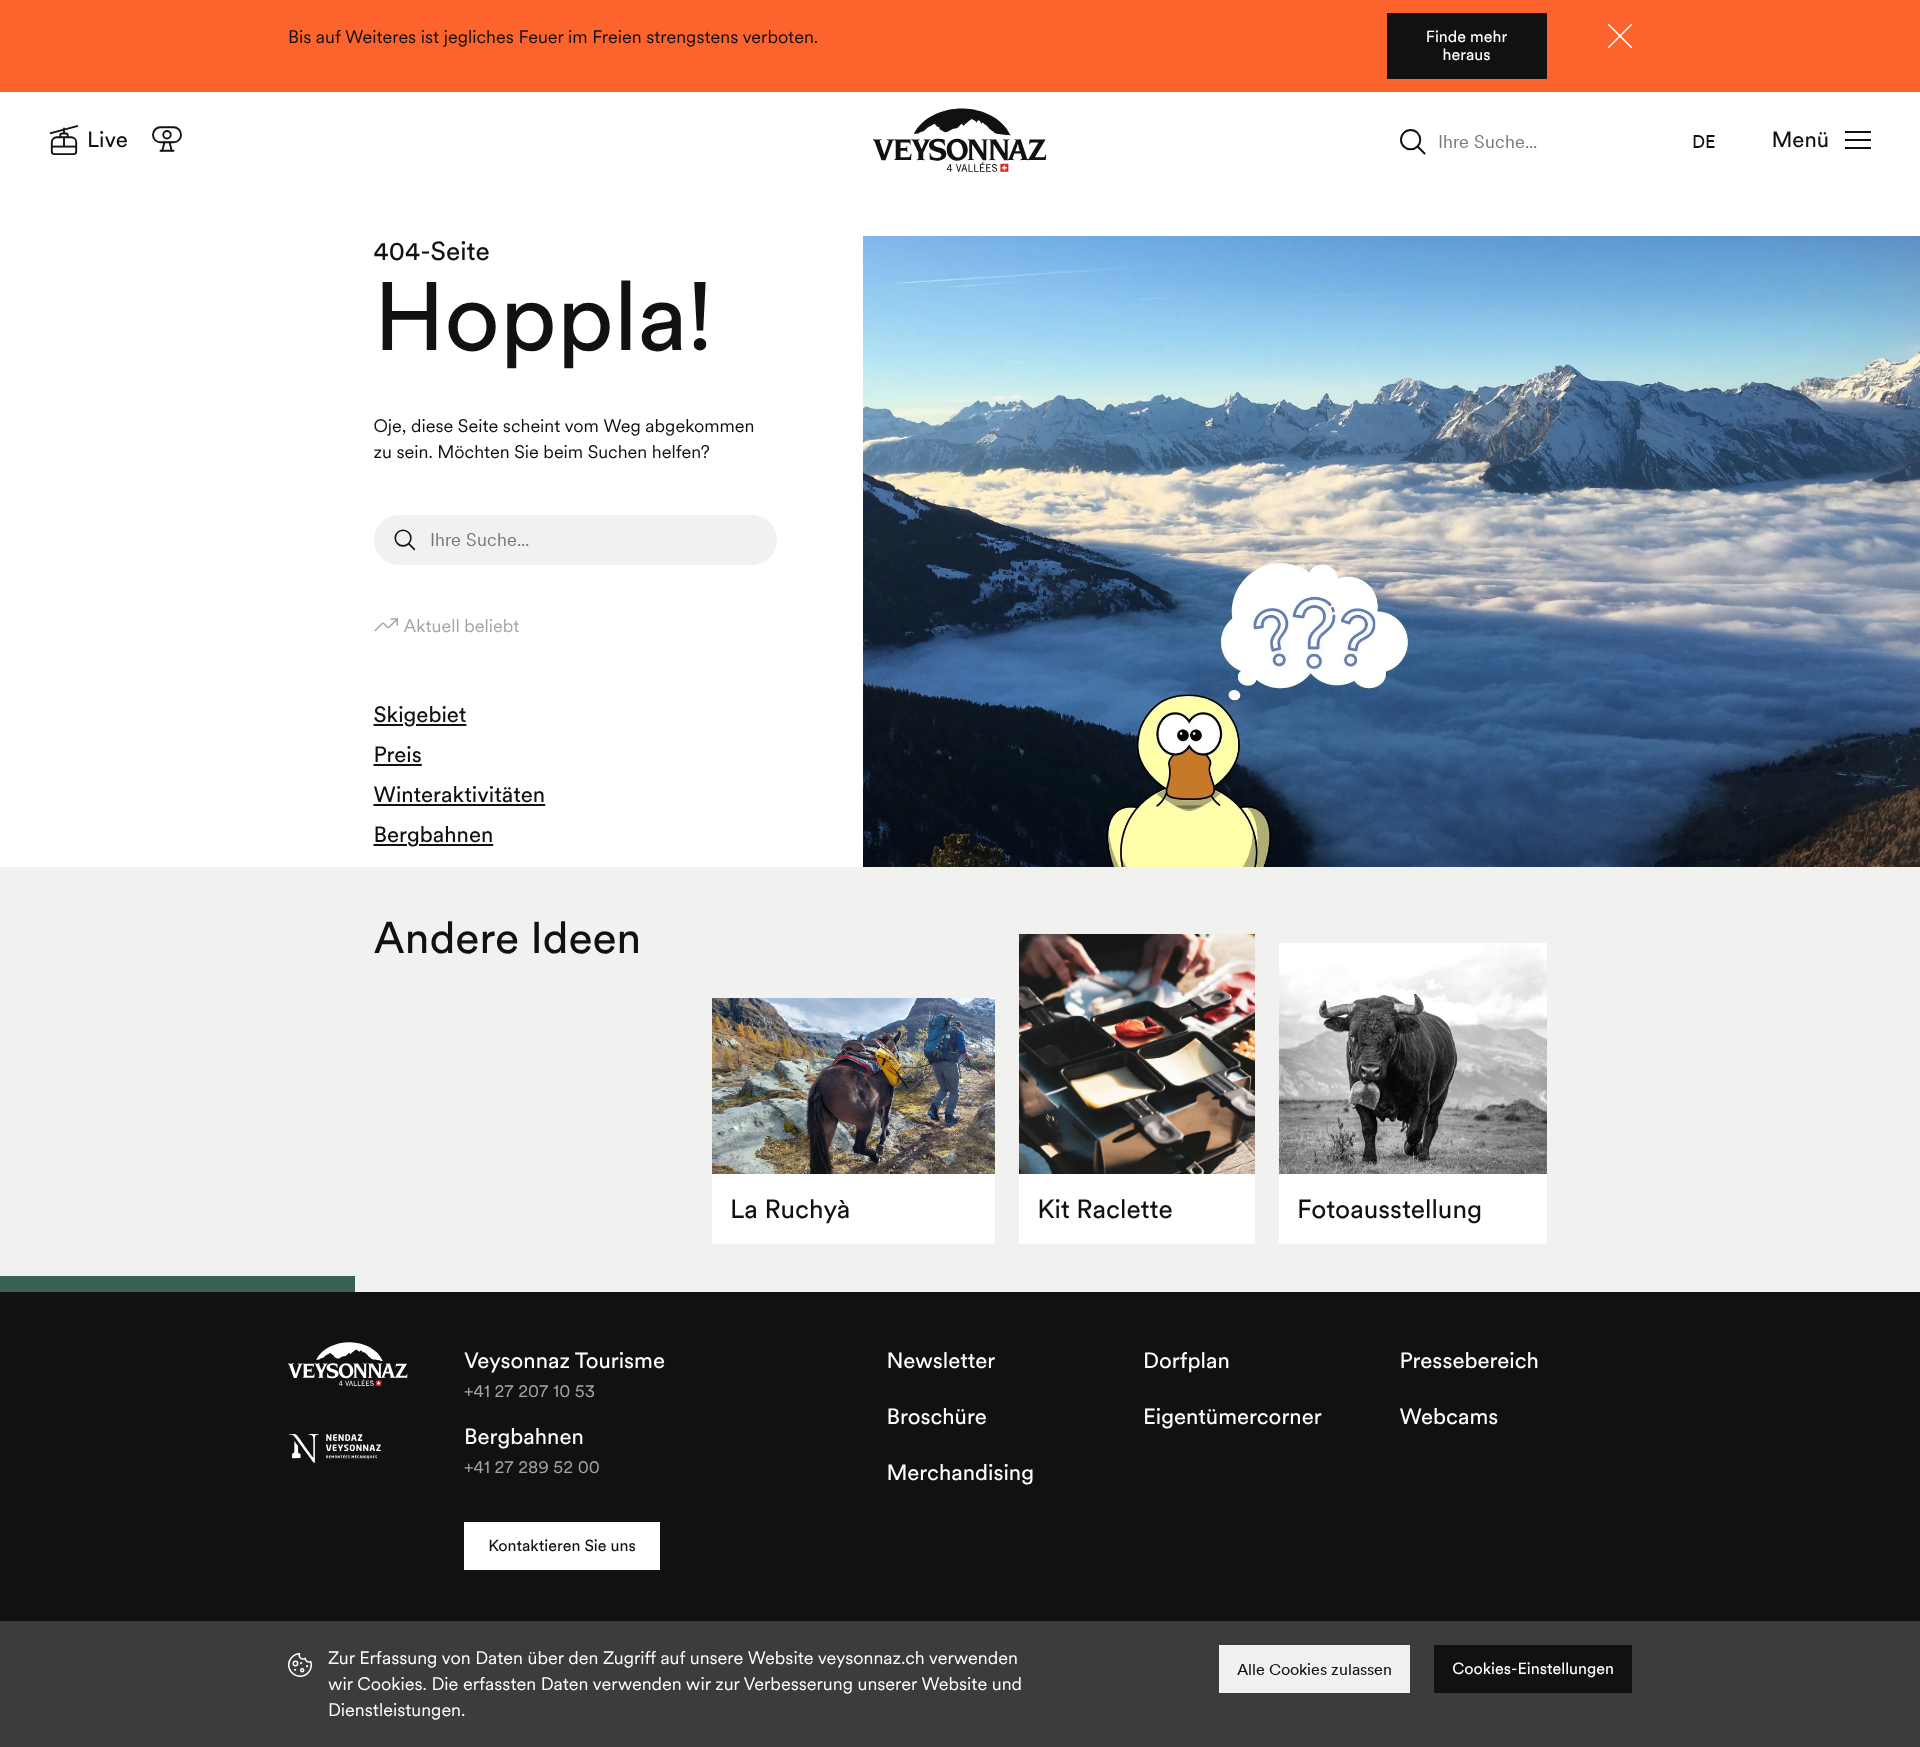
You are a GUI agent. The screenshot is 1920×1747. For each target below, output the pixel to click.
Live (107, 140)
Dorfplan (1186, 1361)
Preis (398, 755)
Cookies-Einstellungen (1533, 1669)
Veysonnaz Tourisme (348, 1366)
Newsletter (941, 1361)
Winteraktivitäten (460, 795)
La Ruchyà (790, 1209)
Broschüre (937, 1417)
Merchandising (960, 1473)
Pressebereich (1469, 1361)
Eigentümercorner (1232, 1417)
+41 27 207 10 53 (529, 1390)
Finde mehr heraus (1466, 46)
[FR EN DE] (1716, 142)
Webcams (1449, 1417)
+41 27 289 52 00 (532, 1466)
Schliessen (1620, 36)
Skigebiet (420, 715)
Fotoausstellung (1389, 1209)
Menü (1800, 140)
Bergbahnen (434, 835)
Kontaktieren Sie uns (561, 1546)
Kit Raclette (1105, 1209)
